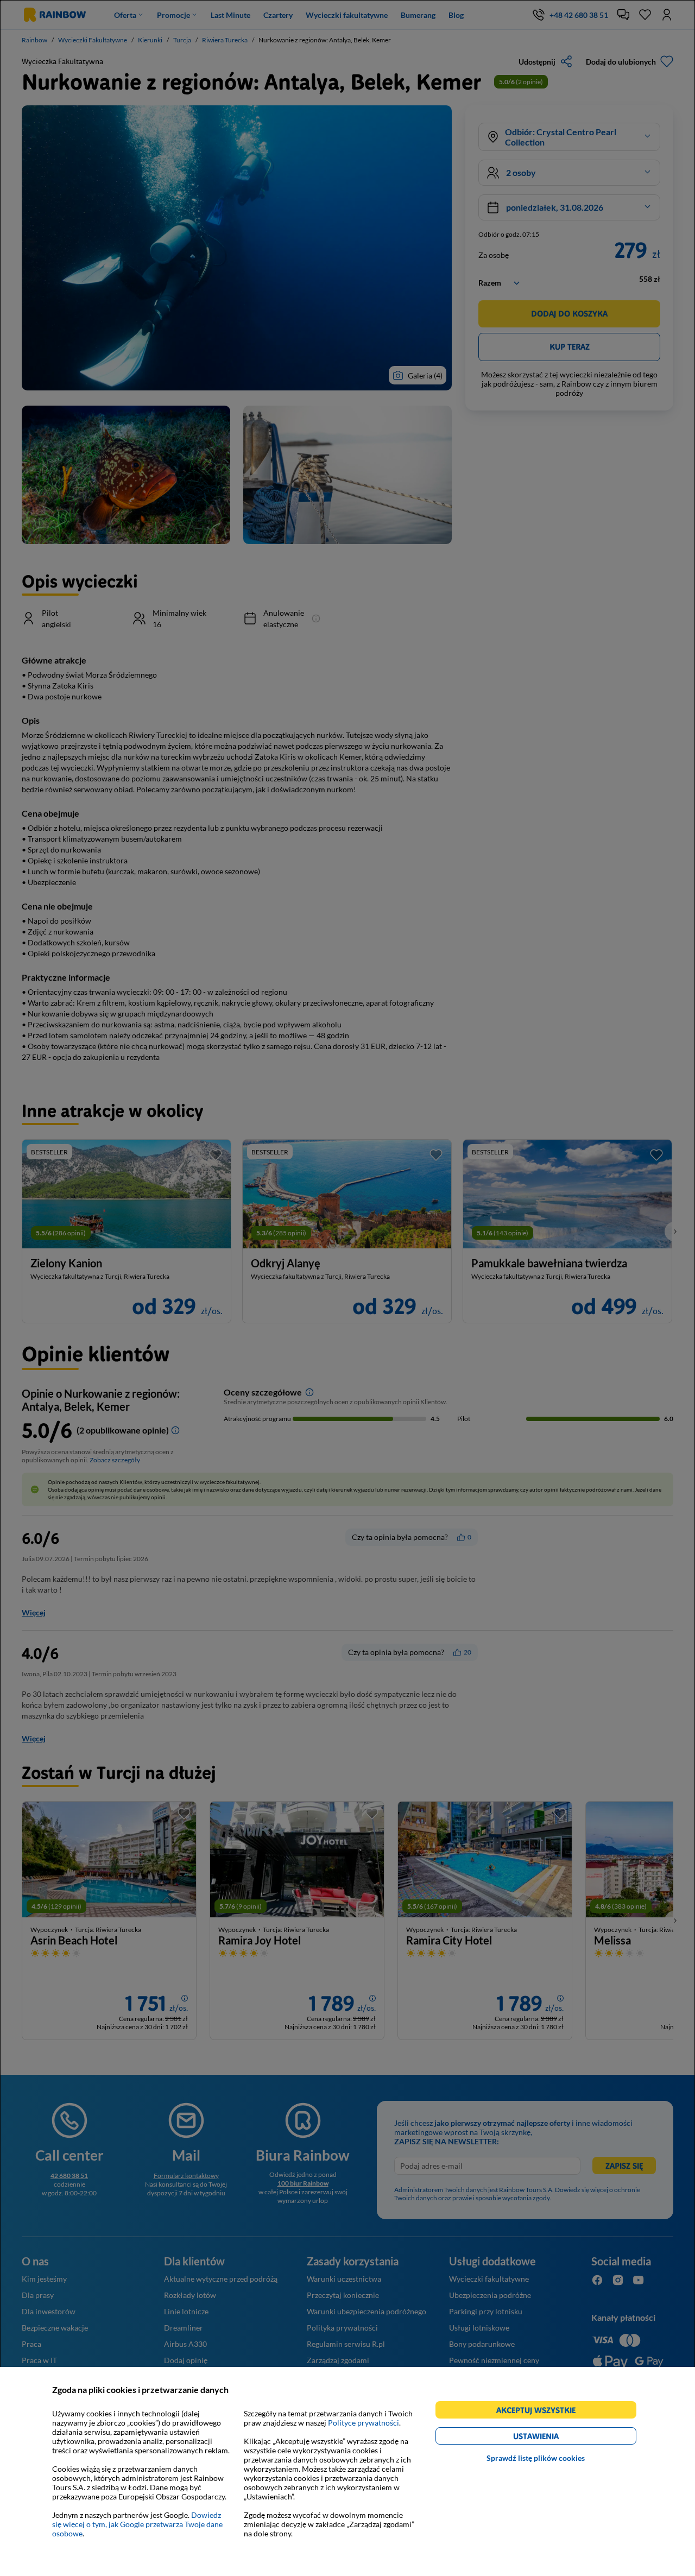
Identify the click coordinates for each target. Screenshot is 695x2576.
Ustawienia (555, 2438)
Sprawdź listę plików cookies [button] (536, 2458)
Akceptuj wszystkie (541, 2412)
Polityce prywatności (364, 2423)
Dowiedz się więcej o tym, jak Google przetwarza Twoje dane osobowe (137, 2524)
